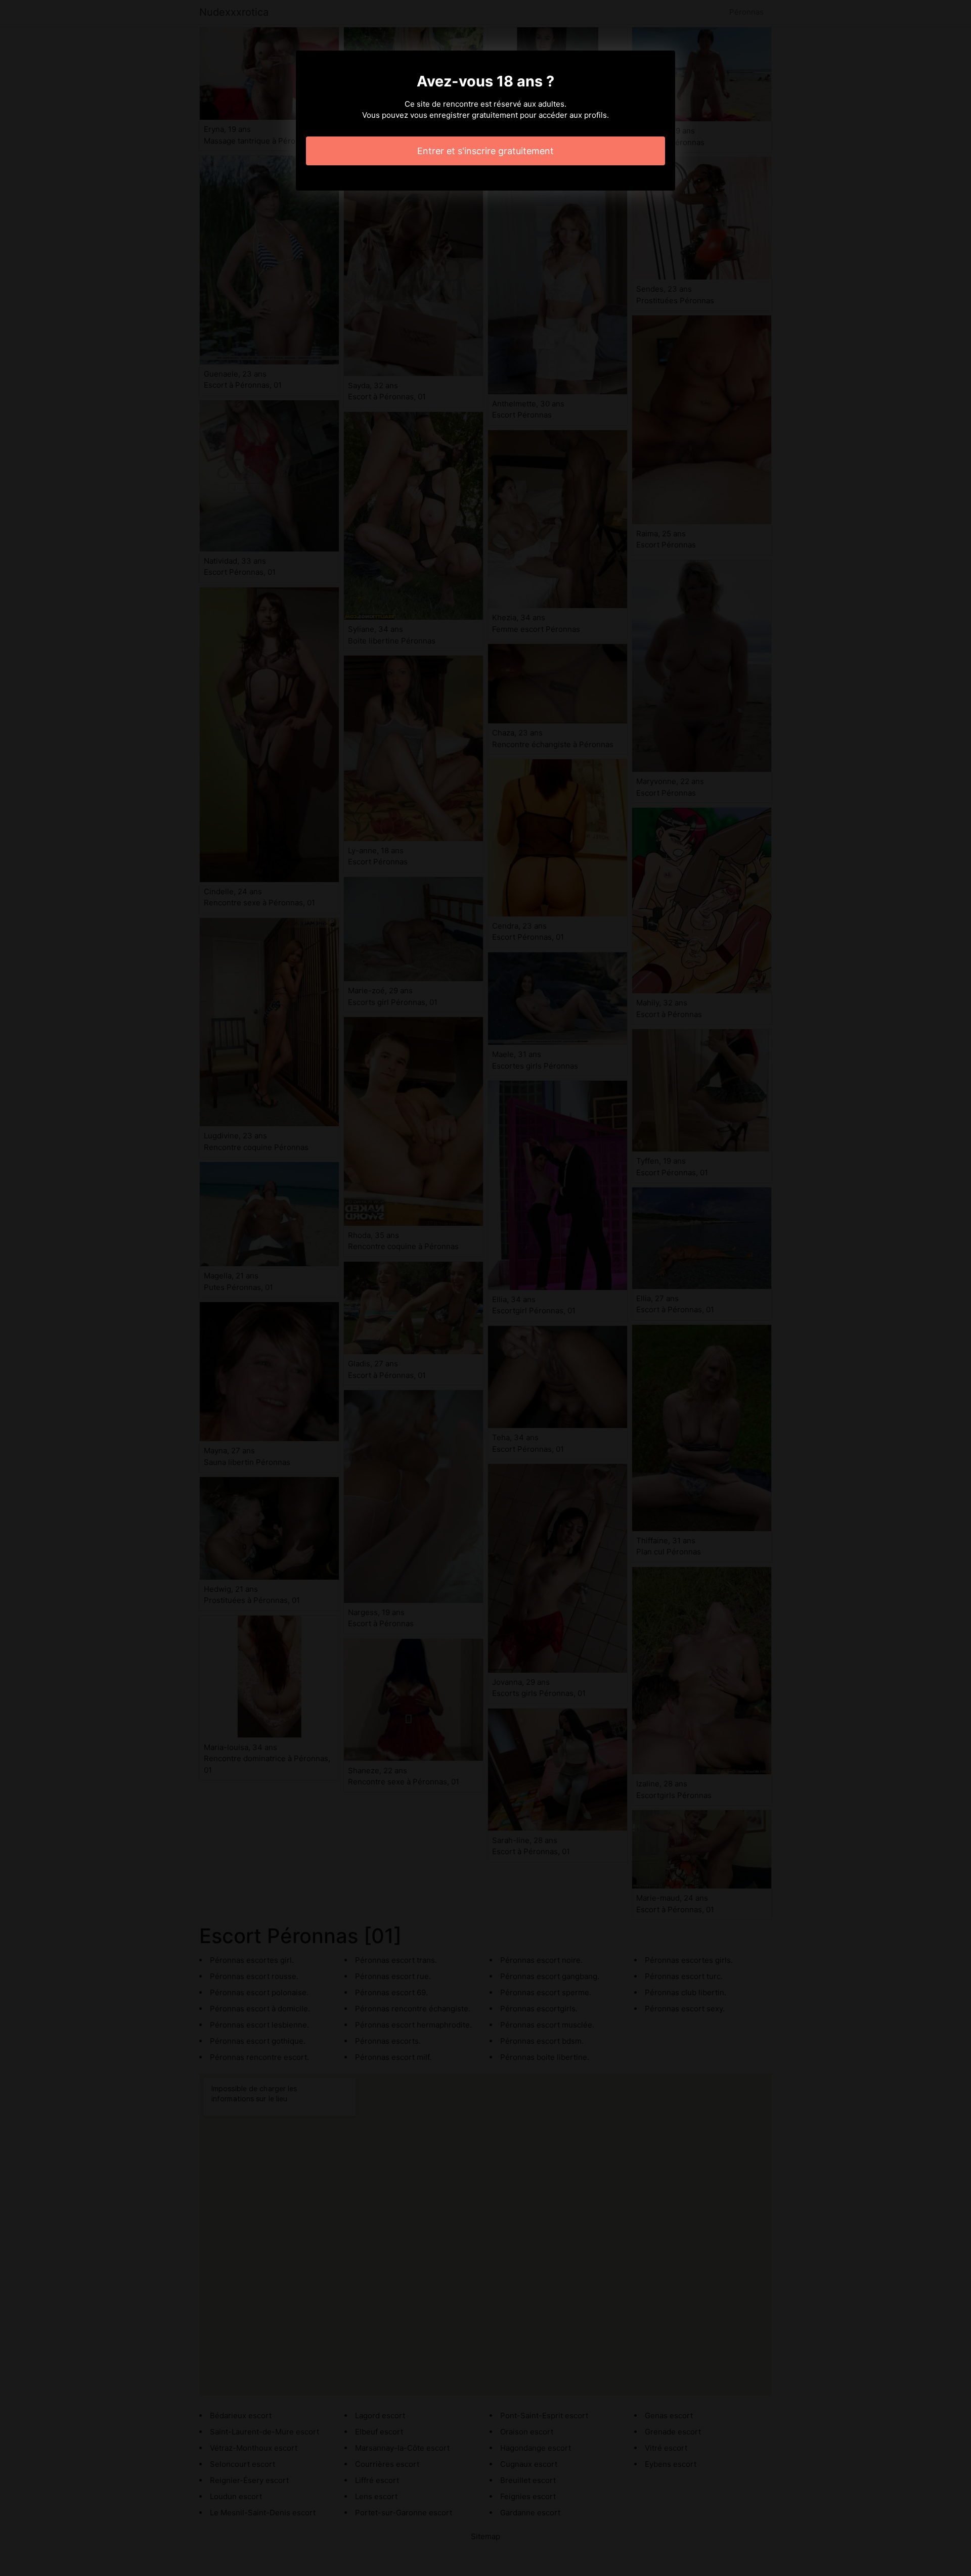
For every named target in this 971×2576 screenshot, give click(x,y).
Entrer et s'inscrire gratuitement (485, 151)
